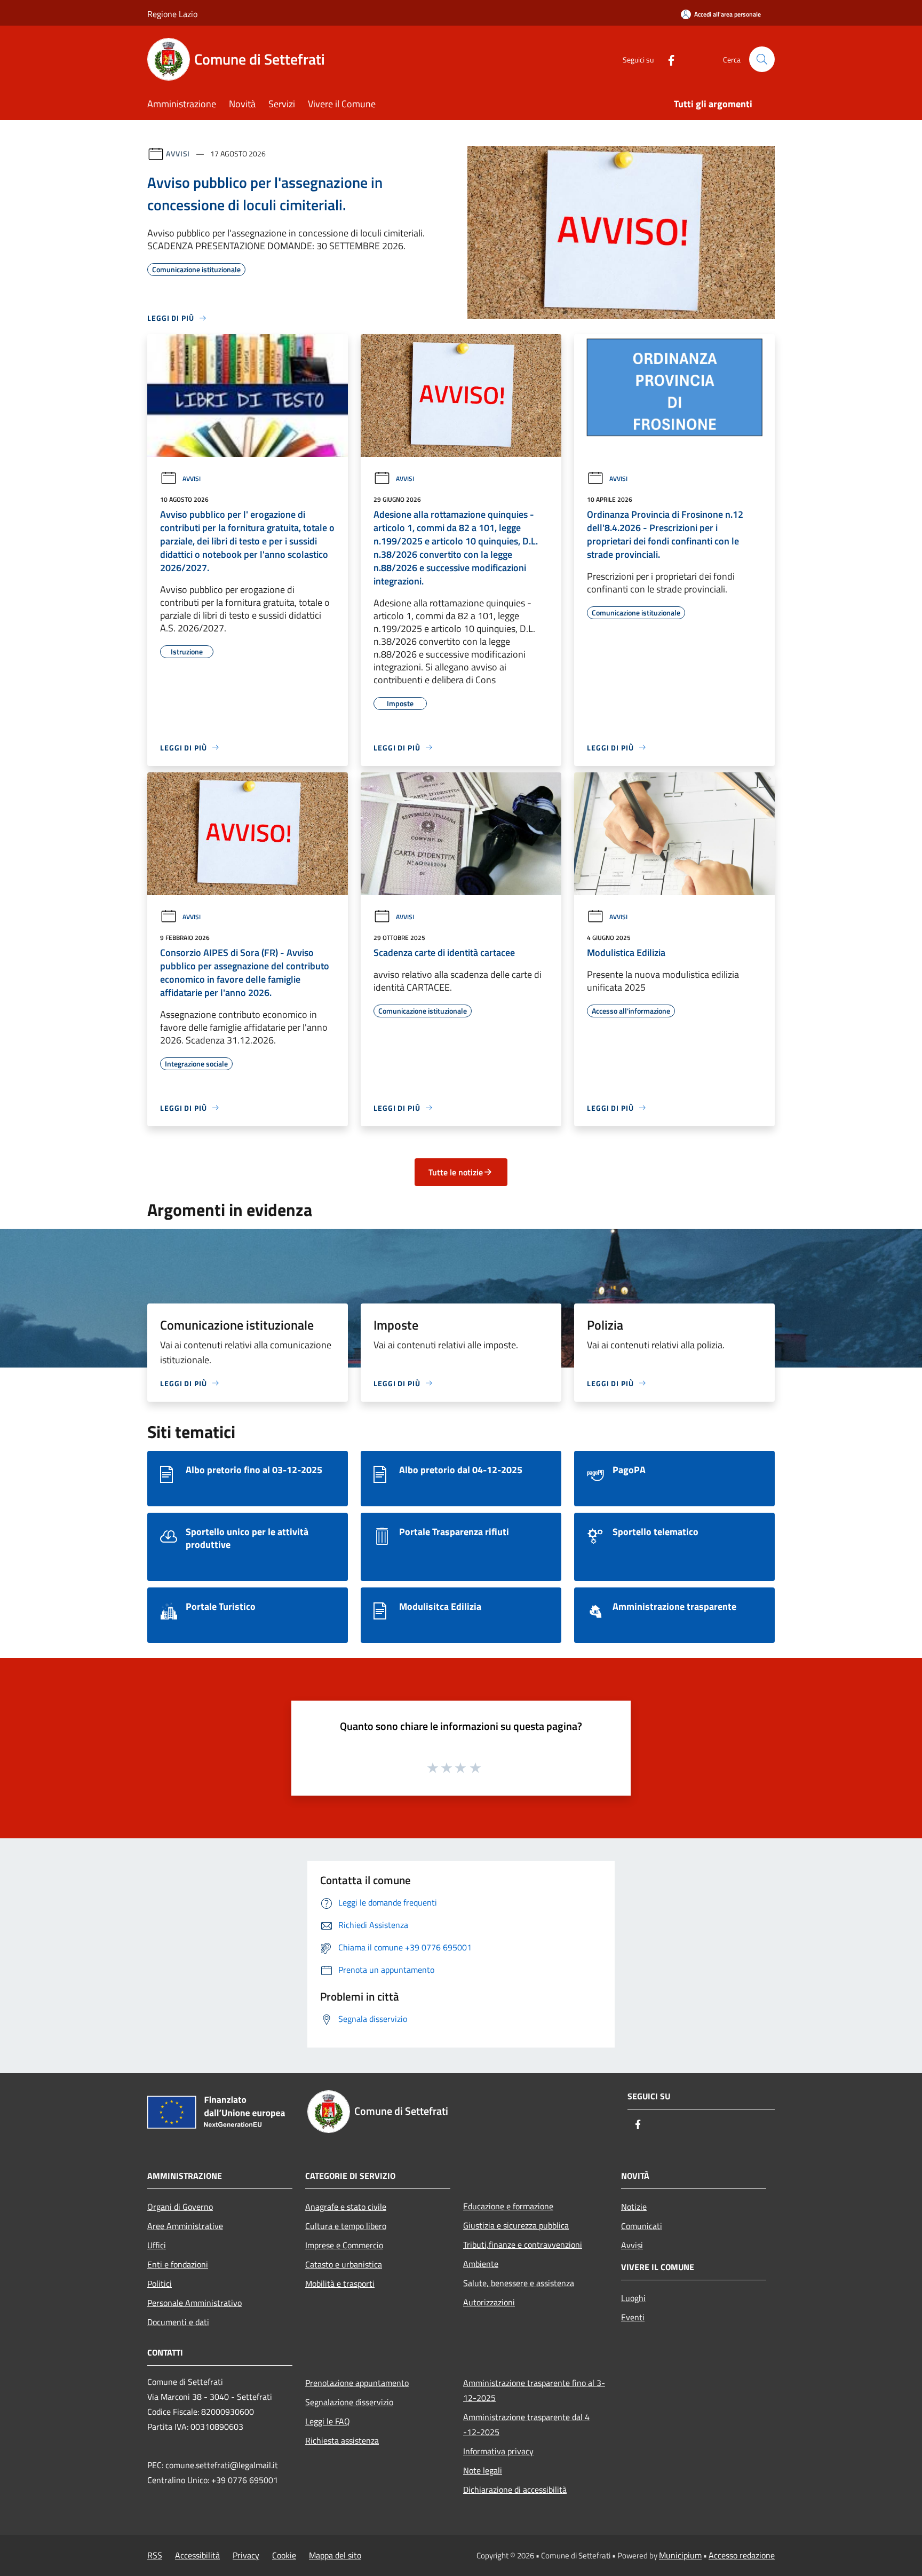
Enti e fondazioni (178, 2264)
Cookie (284, 2555)
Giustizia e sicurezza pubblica (516, 2225)
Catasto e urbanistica (344, 2264)
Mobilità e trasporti (340, 2283)
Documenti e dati (178, 2322)
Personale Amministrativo (194, 2303)
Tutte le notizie (456, 1172)
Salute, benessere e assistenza (519, 2283)
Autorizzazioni (489, 2302)
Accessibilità (197, 2555)
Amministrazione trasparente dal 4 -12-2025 (526, 2424)
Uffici (157, 2245)
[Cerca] (762, 59)
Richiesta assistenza (342, 2440)
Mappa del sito (335, 2555)
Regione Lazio (172, 14)
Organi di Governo (180, 2207)
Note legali (483, 2470)
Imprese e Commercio (344, 2245)
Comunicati (642, 2226)
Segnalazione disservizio (349, 2402)
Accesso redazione (742, 2555)
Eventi (633, 2317)
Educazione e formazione (508, 2206)
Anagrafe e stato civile (346, 2207)
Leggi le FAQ (328, 2421)
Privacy (246, 2555)
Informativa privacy (498, 2451)
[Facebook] (667, 59)
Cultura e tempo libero (346, 2226)
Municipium (680, 2555)
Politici (160, 2283)
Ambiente (481, 2264)
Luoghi (633, 2298)
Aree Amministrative (185, 2226)
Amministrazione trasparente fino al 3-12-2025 (534, 2390)
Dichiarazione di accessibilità (515, 2490)
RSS (155, 2555)
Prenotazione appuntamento (357, 2383)
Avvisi (178, 153)
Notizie (634, 2207)
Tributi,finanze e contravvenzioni (523, 2245)
